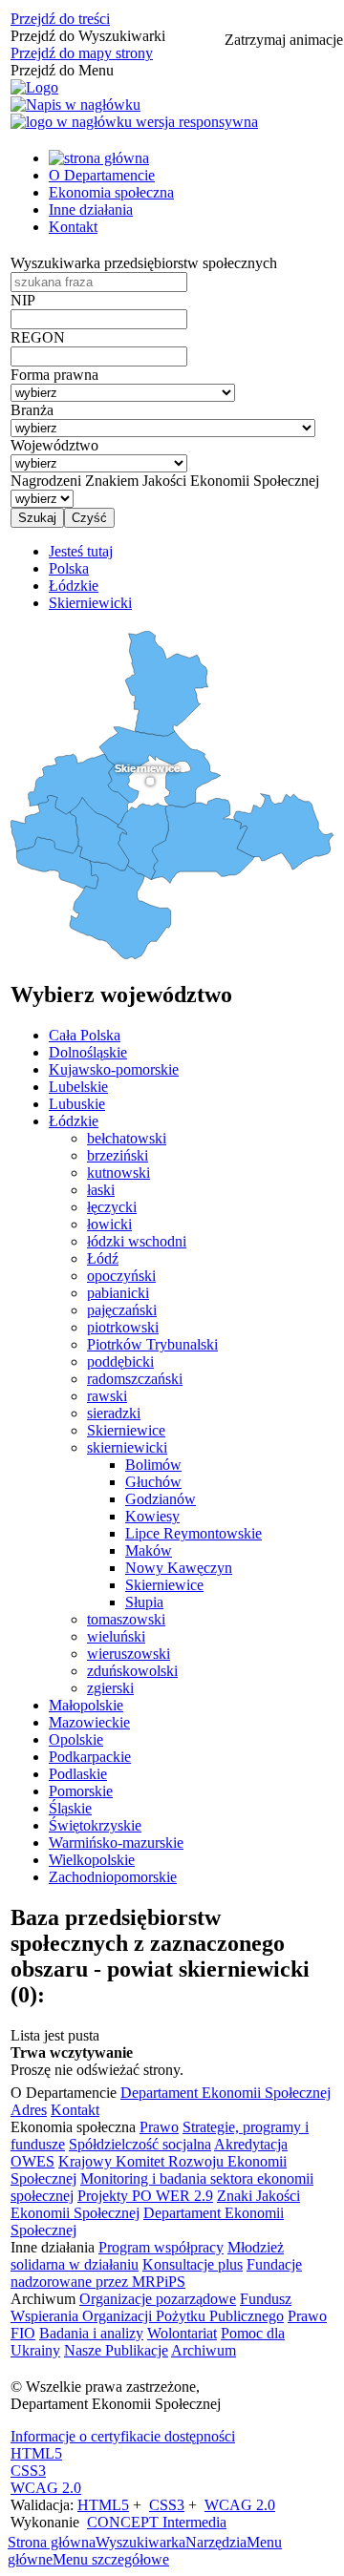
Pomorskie (81, 1791)
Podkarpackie (90, 1757)
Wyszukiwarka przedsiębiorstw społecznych (144, 263)
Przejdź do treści (60, 19)
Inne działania (91, 209)
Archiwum (204, 2350)
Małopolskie (86, 1705)
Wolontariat (182, 2333)
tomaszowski (126, 1619)
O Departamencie (102, 175)
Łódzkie (74, 1121)
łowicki (109, 1224)
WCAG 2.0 (46, 2488)
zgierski (110, 1688)
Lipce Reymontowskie (193, 1533)
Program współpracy (161, 2247)
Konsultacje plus (193, 2264)
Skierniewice (126, 1430)
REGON (38, 337)
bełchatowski (127, 1138)
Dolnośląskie (88, 1052)
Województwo (54, 445)
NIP (23, 300)
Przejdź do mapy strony (82, 53)
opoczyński (121, 1276)
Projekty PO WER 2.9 (145, 2196)
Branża (32, 410)
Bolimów (153, 1465)
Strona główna (52, 2542)
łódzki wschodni (137, 1241)
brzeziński (118, 1155)
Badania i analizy (91, 2333)
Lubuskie (77, 1104)
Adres (29, 2110)
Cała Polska (85, 1035)
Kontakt (73, 227)
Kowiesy (152, 1516)
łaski (101, 1190)
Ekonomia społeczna (111, 192)
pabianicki (118, 1293)
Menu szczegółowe (111, 2559)
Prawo (159, 2127)
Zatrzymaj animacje (284, 40)
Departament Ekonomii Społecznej (226, 2093)
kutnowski (118, 1173)
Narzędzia (216, 2542)
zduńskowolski (132, 1671)
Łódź (103, 1258)
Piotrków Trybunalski (152, 1344)
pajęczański (122, 1310)
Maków (149, 1550)
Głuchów (153, 1482)
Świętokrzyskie (95, 1825)
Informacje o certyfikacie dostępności (123, 2436)
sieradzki (114, 1413)
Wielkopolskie (92, 1860)
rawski (107, 1396)
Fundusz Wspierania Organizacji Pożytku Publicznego (151, 2307)
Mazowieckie (89, 1722)
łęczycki (112, 1207)
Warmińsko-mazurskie (116, 1843)
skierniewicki (127, 1447)
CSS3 (28, 2471)
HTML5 (36, 2453)
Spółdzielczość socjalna (140, 2144)
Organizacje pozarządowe (158, 2299)
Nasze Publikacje (116, 2350)
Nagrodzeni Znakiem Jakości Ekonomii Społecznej (165, 481)
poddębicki (120, 1361)
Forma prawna (54, 375)
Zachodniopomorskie (113, 1877)
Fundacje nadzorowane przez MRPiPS (156, 2273)
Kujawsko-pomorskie (114, 1069)
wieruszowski (129, 1654)
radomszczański (135, 1379)
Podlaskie (78, 1774)
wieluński (116, 1636)
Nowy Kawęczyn (179, 1568)
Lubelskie (78, 1087)
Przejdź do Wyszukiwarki (88, 36)
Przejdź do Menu (62, 70)
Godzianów (161, 1499)
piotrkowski (123, 1327)
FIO (23, 2333)
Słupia (144, 1602)
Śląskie (70, 1808)
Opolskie (76, 1739)
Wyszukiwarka (140, 2542)
